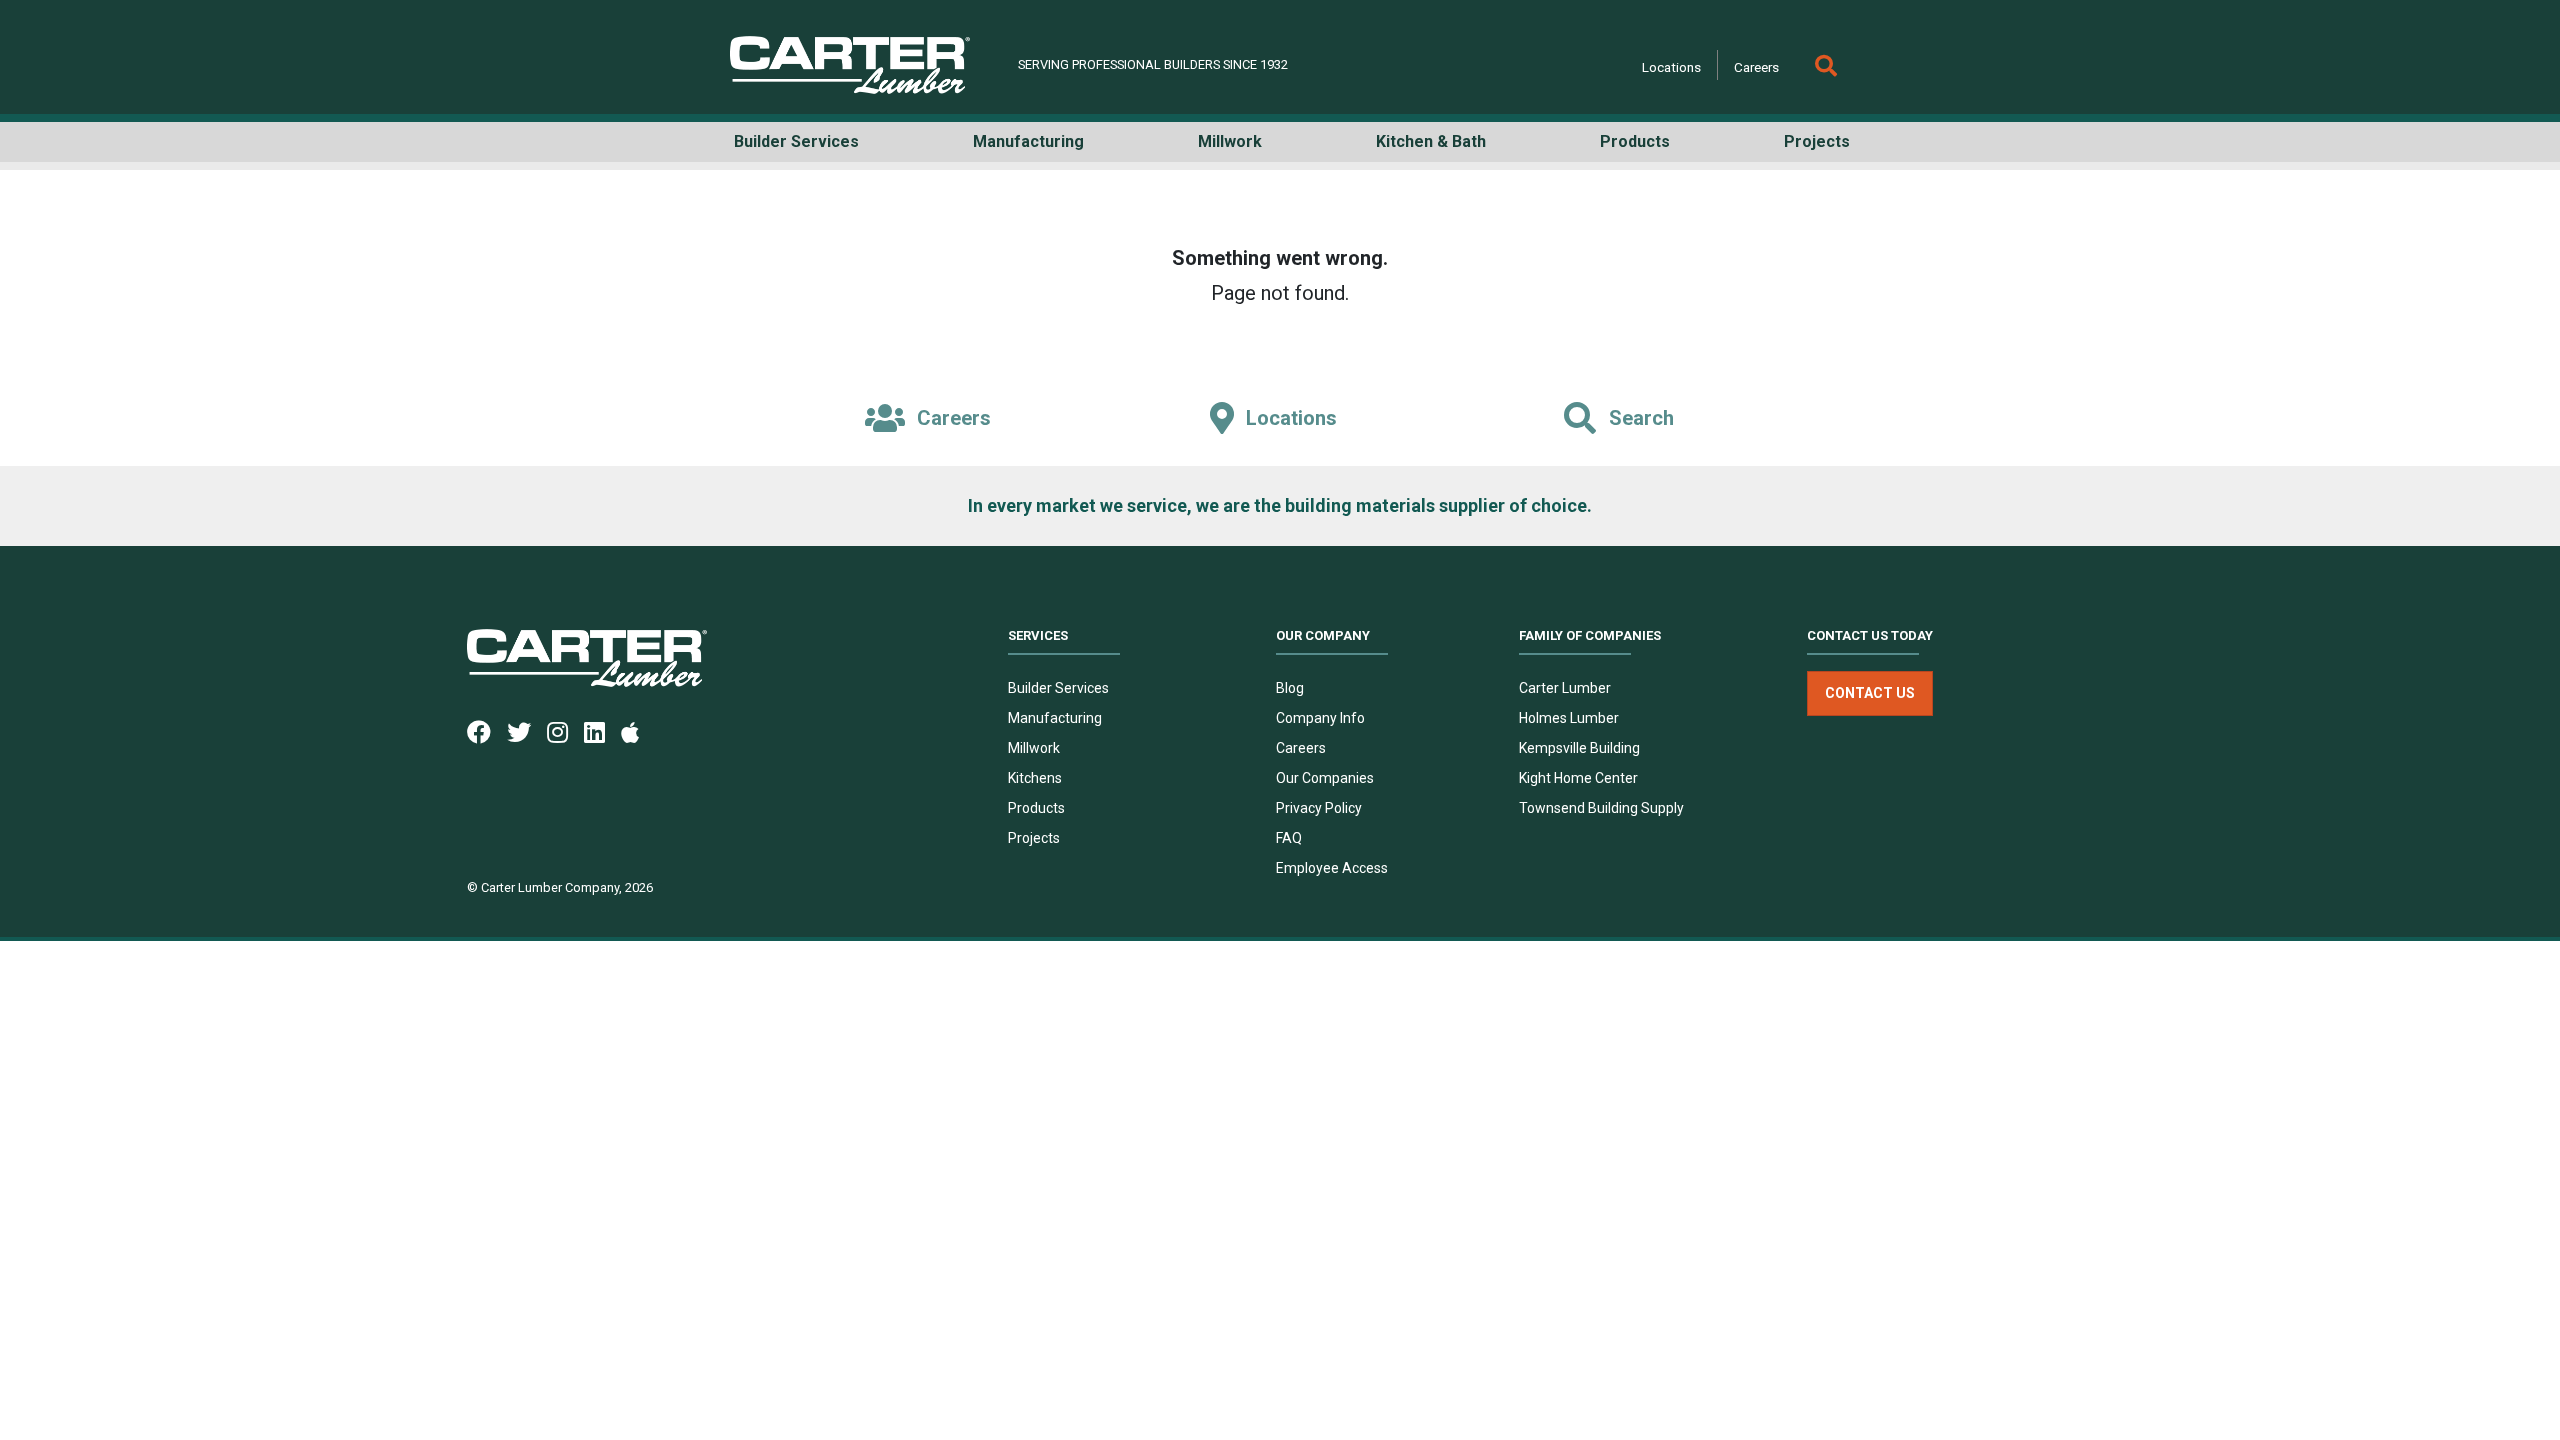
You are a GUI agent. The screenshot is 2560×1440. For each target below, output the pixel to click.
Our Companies (1325, 778)
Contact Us (1870, 693)
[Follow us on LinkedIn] (602, 731)
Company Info (1320, 718)
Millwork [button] (1230, 141)
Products (1036, 808)
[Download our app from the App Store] (638, 731)
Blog (1290, 688)
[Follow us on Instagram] (565, 731)
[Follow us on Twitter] (527, 731)
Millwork (1034, 748)
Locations (1671, 67)
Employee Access (1332, 868)
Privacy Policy (1319, 808)
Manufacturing (1055, 718)
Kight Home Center (1578, 778)
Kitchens (1035, 778)
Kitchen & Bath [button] (1431, 141)
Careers (1756, 67)
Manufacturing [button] (1028, 141)
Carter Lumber (1565, 688)
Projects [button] (1817, 141)
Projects (1034, 838)
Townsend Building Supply (1601, 808)
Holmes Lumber (1569, 718)
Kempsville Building (1579, 748)
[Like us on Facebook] (487, 731)
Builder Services (1058, 688)
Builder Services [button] (796, 141)
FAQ (1289, 838)
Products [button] (1635, 141)
